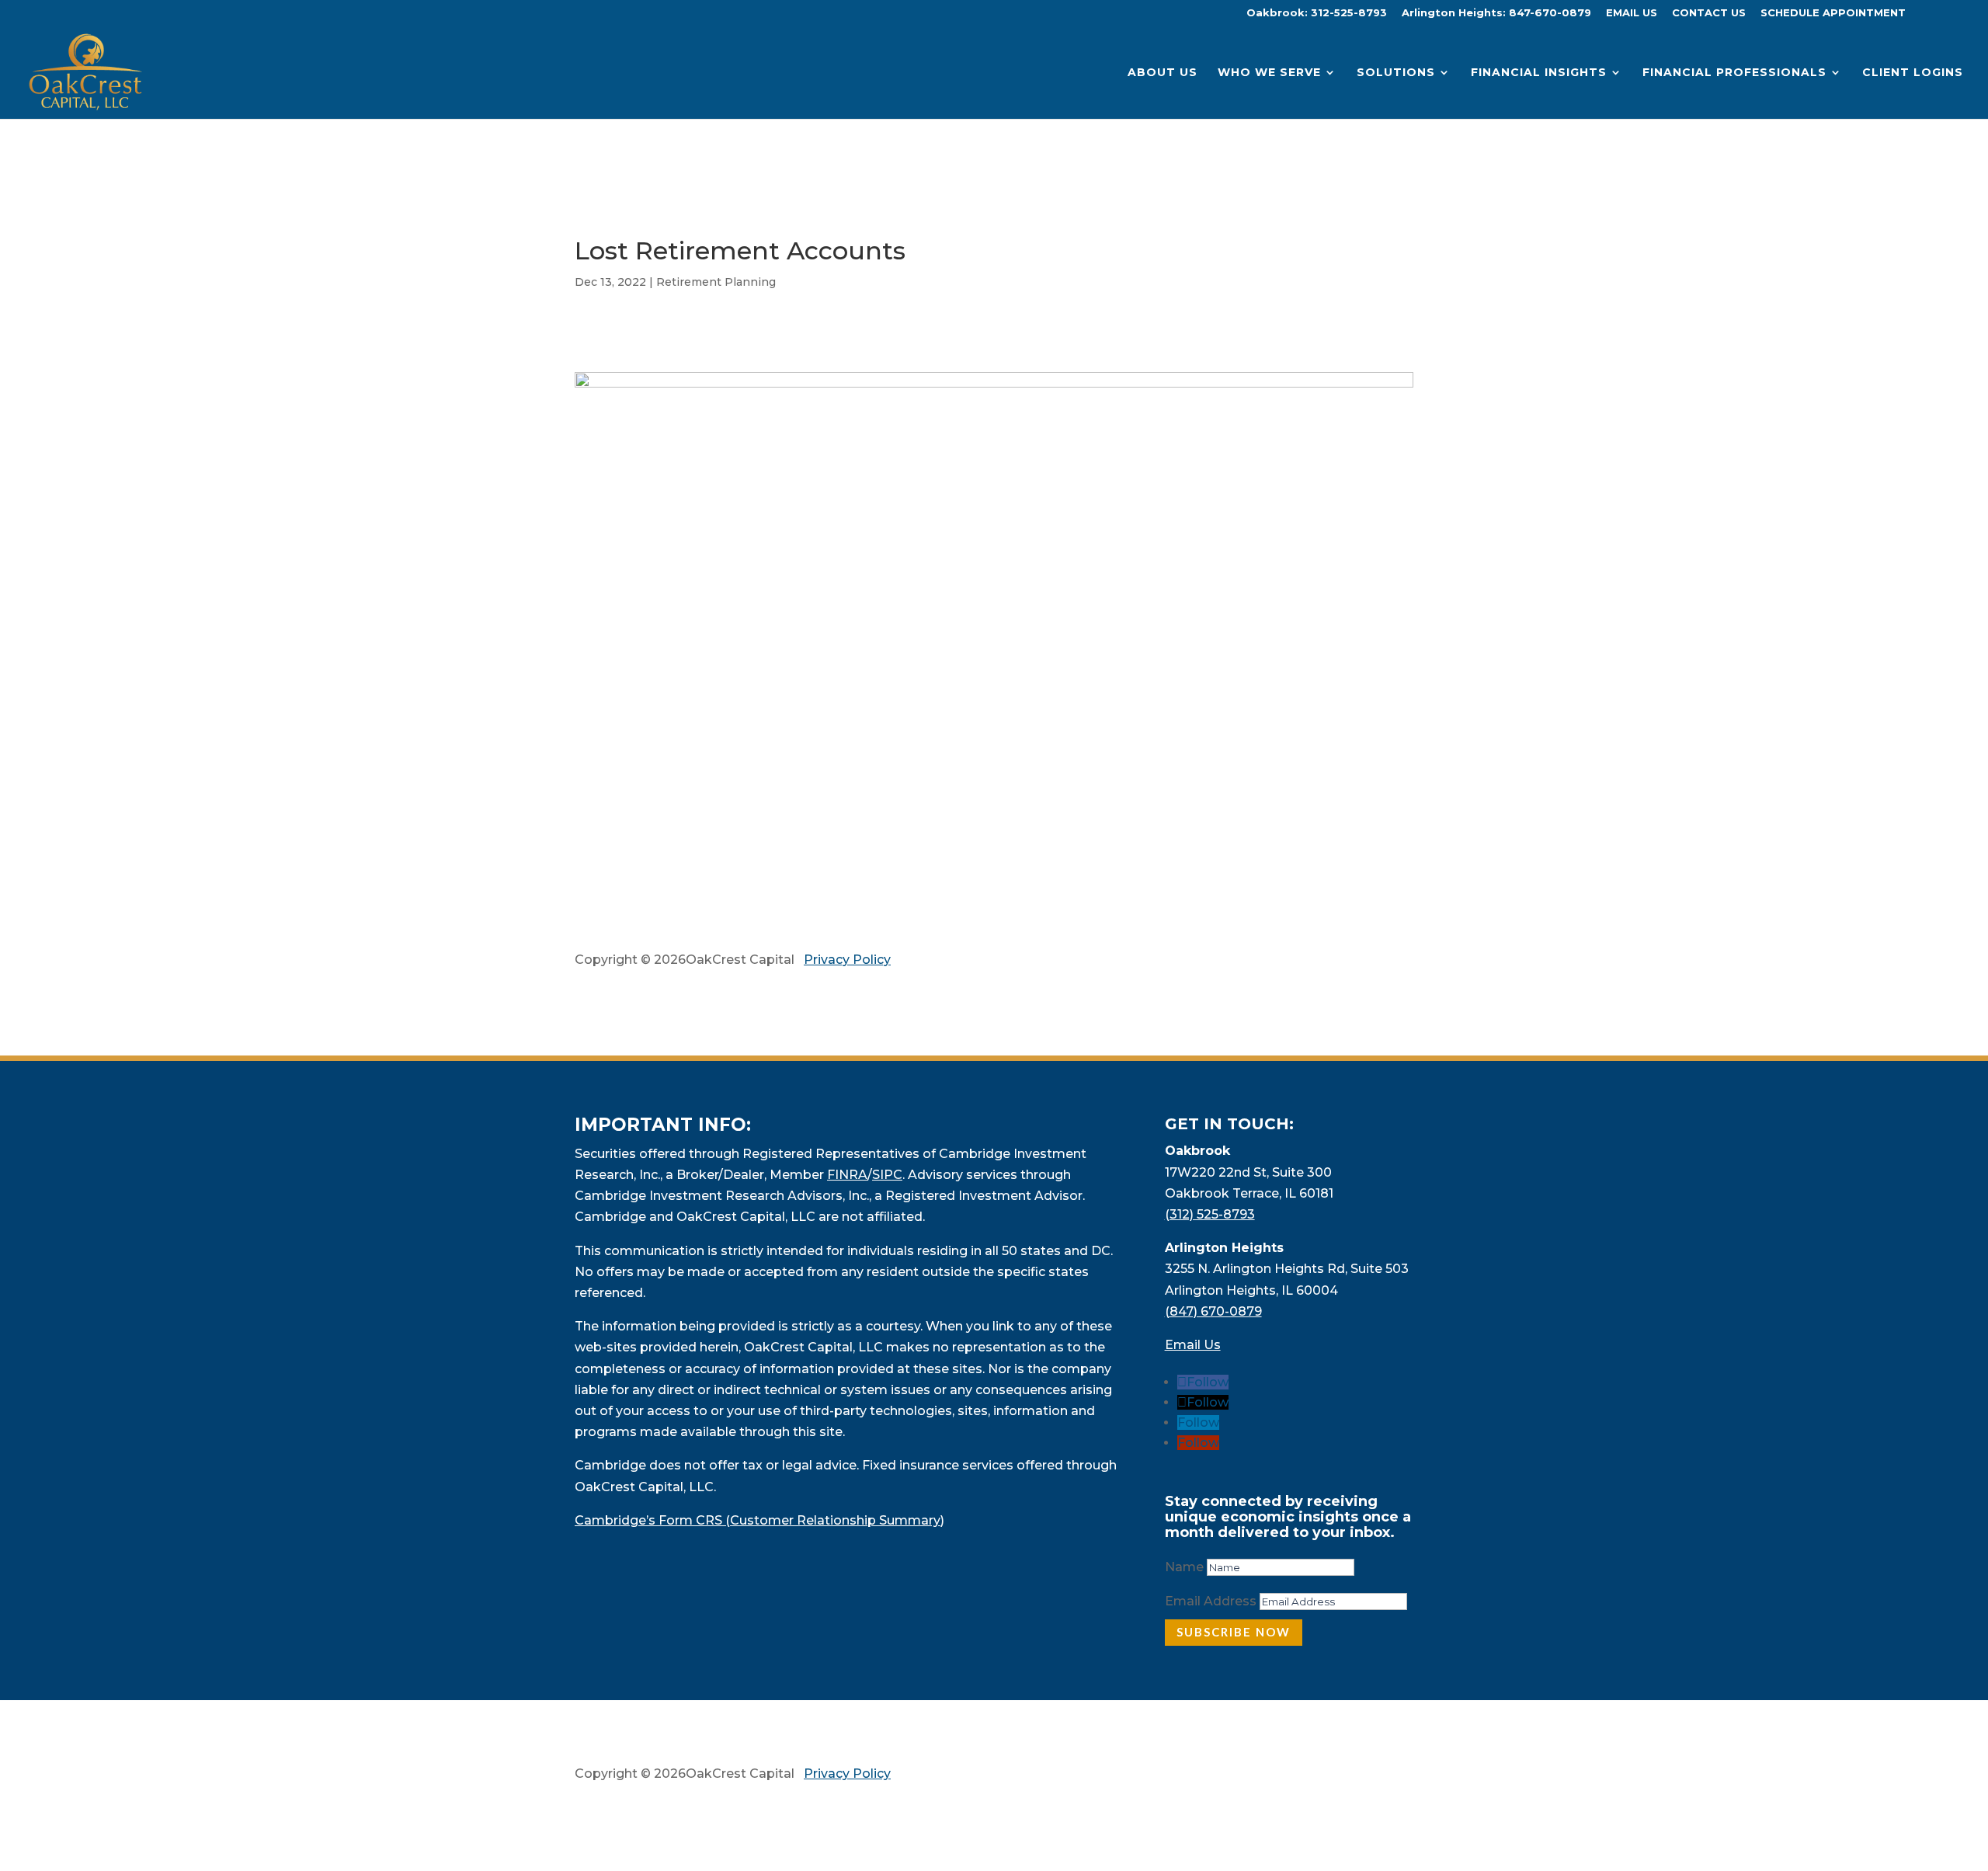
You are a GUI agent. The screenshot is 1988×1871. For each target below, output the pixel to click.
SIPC (887, 1175)
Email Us (1193, 1345)
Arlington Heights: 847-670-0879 (1496, 13)
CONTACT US (1709, 13)
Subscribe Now (1234, 1632)
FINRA (847, 1175)
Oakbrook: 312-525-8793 (1317, 13)
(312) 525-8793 (1210, 1214)
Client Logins (1913, 73)
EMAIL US (1632, 13)
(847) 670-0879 (1213, 1311)
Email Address (1211, 1601)
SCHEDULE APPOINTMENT (1833, 13)
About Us (1163, 73)
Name (1184, 1567)
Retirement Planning (716, 282)
